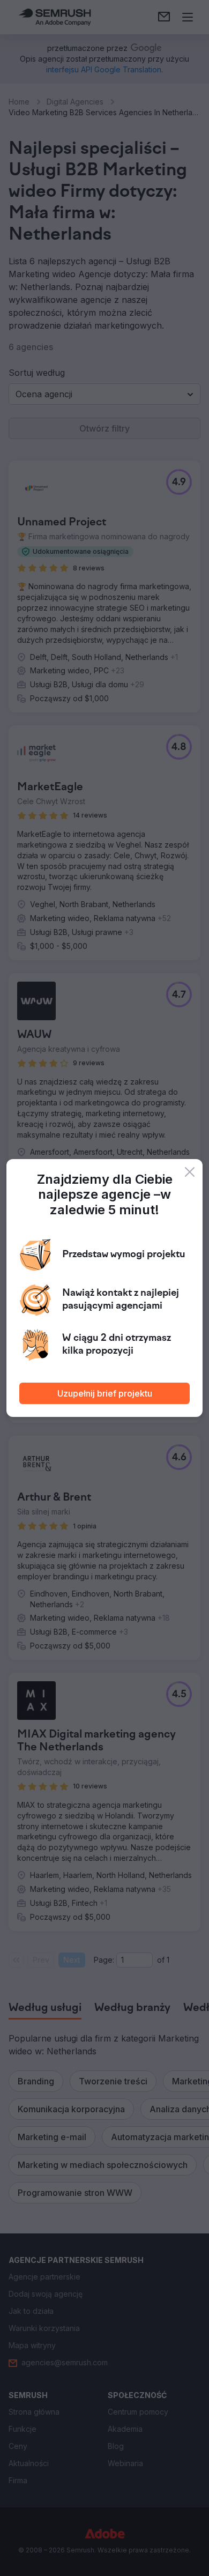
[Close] (190, 1172)
